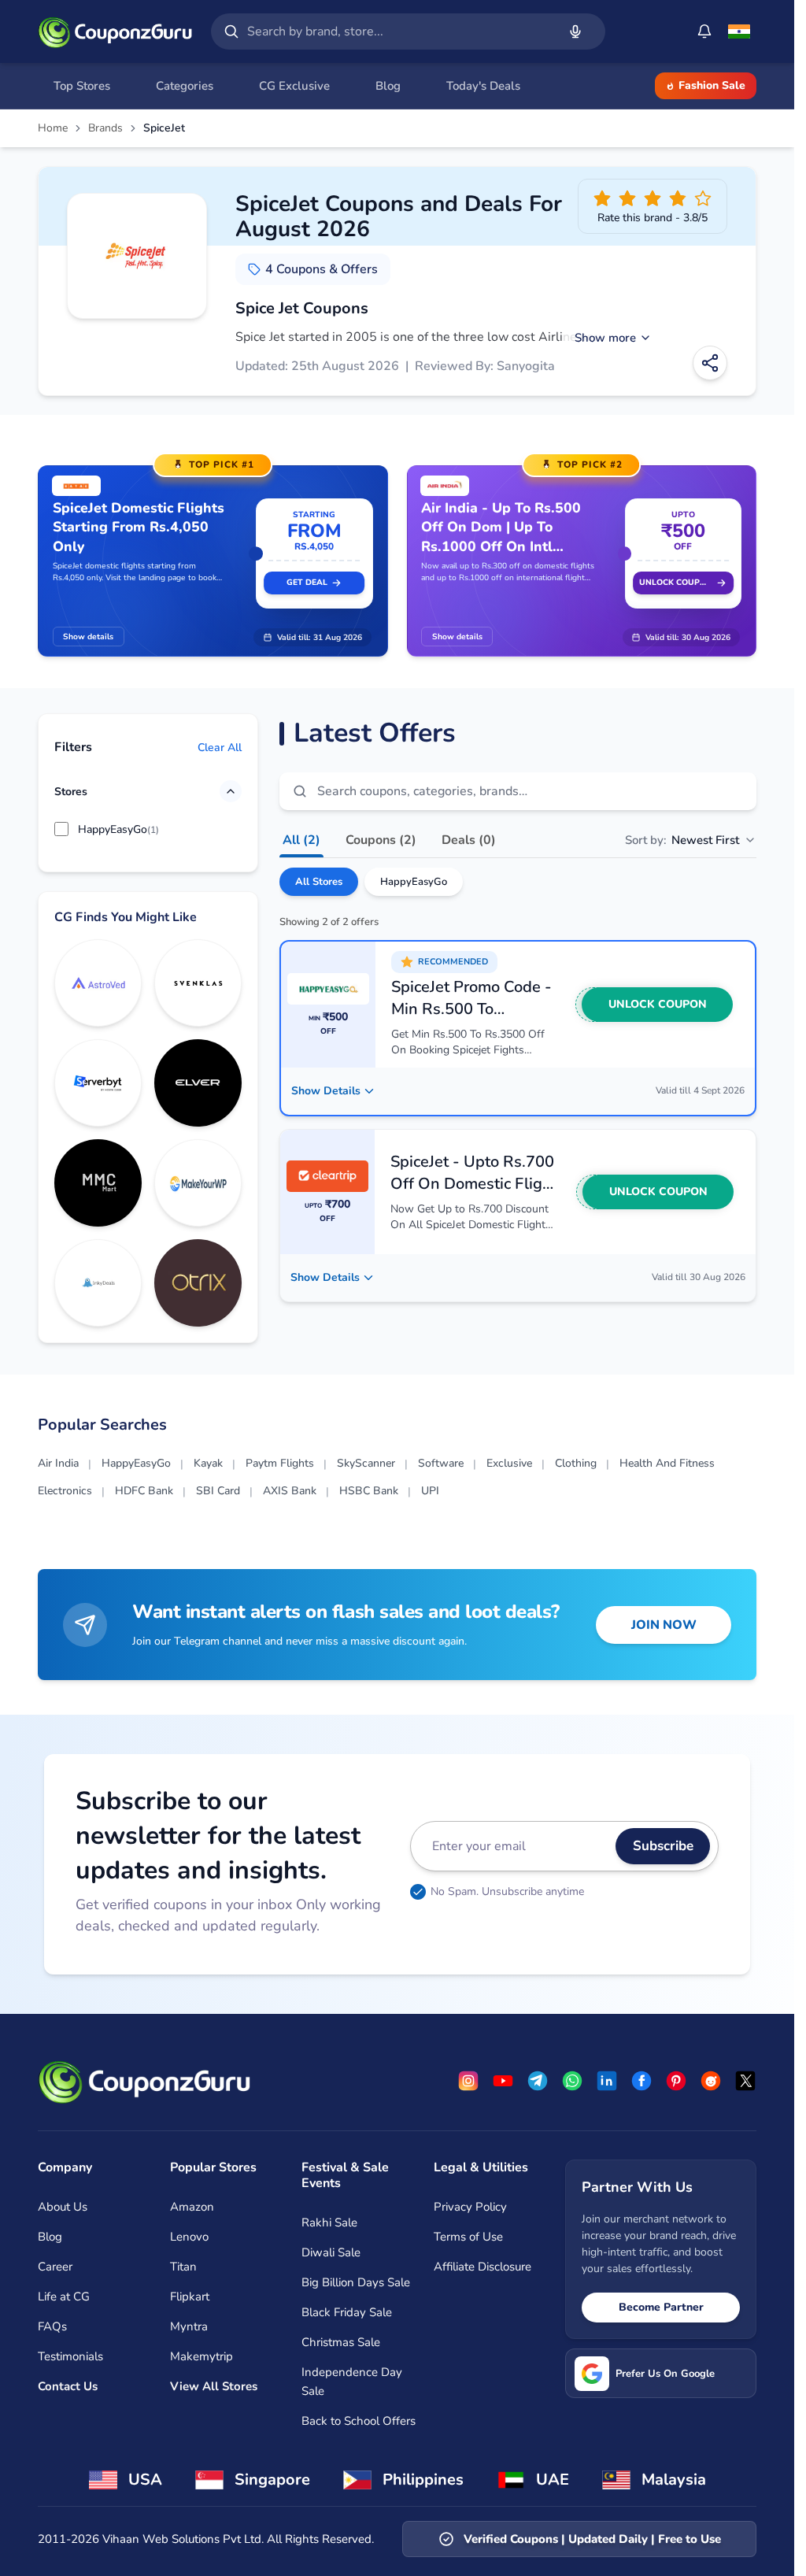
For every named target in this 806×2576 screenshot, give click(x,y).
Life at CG (64, 2297)
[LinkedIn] (607, 2081)
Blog (50, 2237)
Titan (183, 2267)
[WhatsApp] (572, 2081)
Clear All (220, 748)
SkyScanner (366, 1463)
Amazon (192, 2207)
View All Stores (214, 2386)
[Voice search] (575, 31)
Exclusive (509, 1463)
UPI (430, 1491)
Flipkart (190, 2297)
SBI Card (218, 1491)
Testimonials (70, 2356)
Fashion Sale (712, 85)
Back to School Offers (359, 2421)
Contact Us (68, 2386)
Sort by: (682, 840)
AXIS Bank (290, 1491)
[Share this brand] (710, 363)
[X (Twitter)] (745, 2081)
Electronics (65, 1491)
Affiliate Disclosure (482, 2267)
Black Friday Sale (347, 2312)
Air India (58, 1463)
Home (53, 128)
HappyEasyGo (414, 882)
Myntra (189, 2326)
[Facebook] (641, 2081)
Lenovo (189, 2237)
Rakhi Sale (329, 2223)
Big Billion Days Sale (356, 2282)
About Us (63, 2207)
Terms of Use (468, 2237)
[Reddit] (711, 2081)
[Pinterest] (676, 2081)
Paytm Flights (280, 1463)
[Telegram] (538, 2081)
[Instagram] (468, 2081)
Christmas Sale (341, 2342)
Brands (105, 128)
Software (441, 1463)
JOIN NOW (664, 1625)
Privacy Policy (470, 2207)
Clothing (576, 1463)
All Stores (319, 882)
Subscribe (663, 1846)
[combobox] (399, 31)
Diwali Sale (331, 2252)
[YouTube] (503, 2081)
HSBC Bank (369, 1491)
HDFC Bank (144, 1491)
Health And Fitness (667, 1463)
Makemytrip (201, 2356)
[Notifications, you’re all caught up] (704, 31)
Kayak (208, 1463)
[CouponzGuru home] (115, 31)
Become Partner (661, 2307)
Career (55, 2267)
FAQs (52, 2326)
